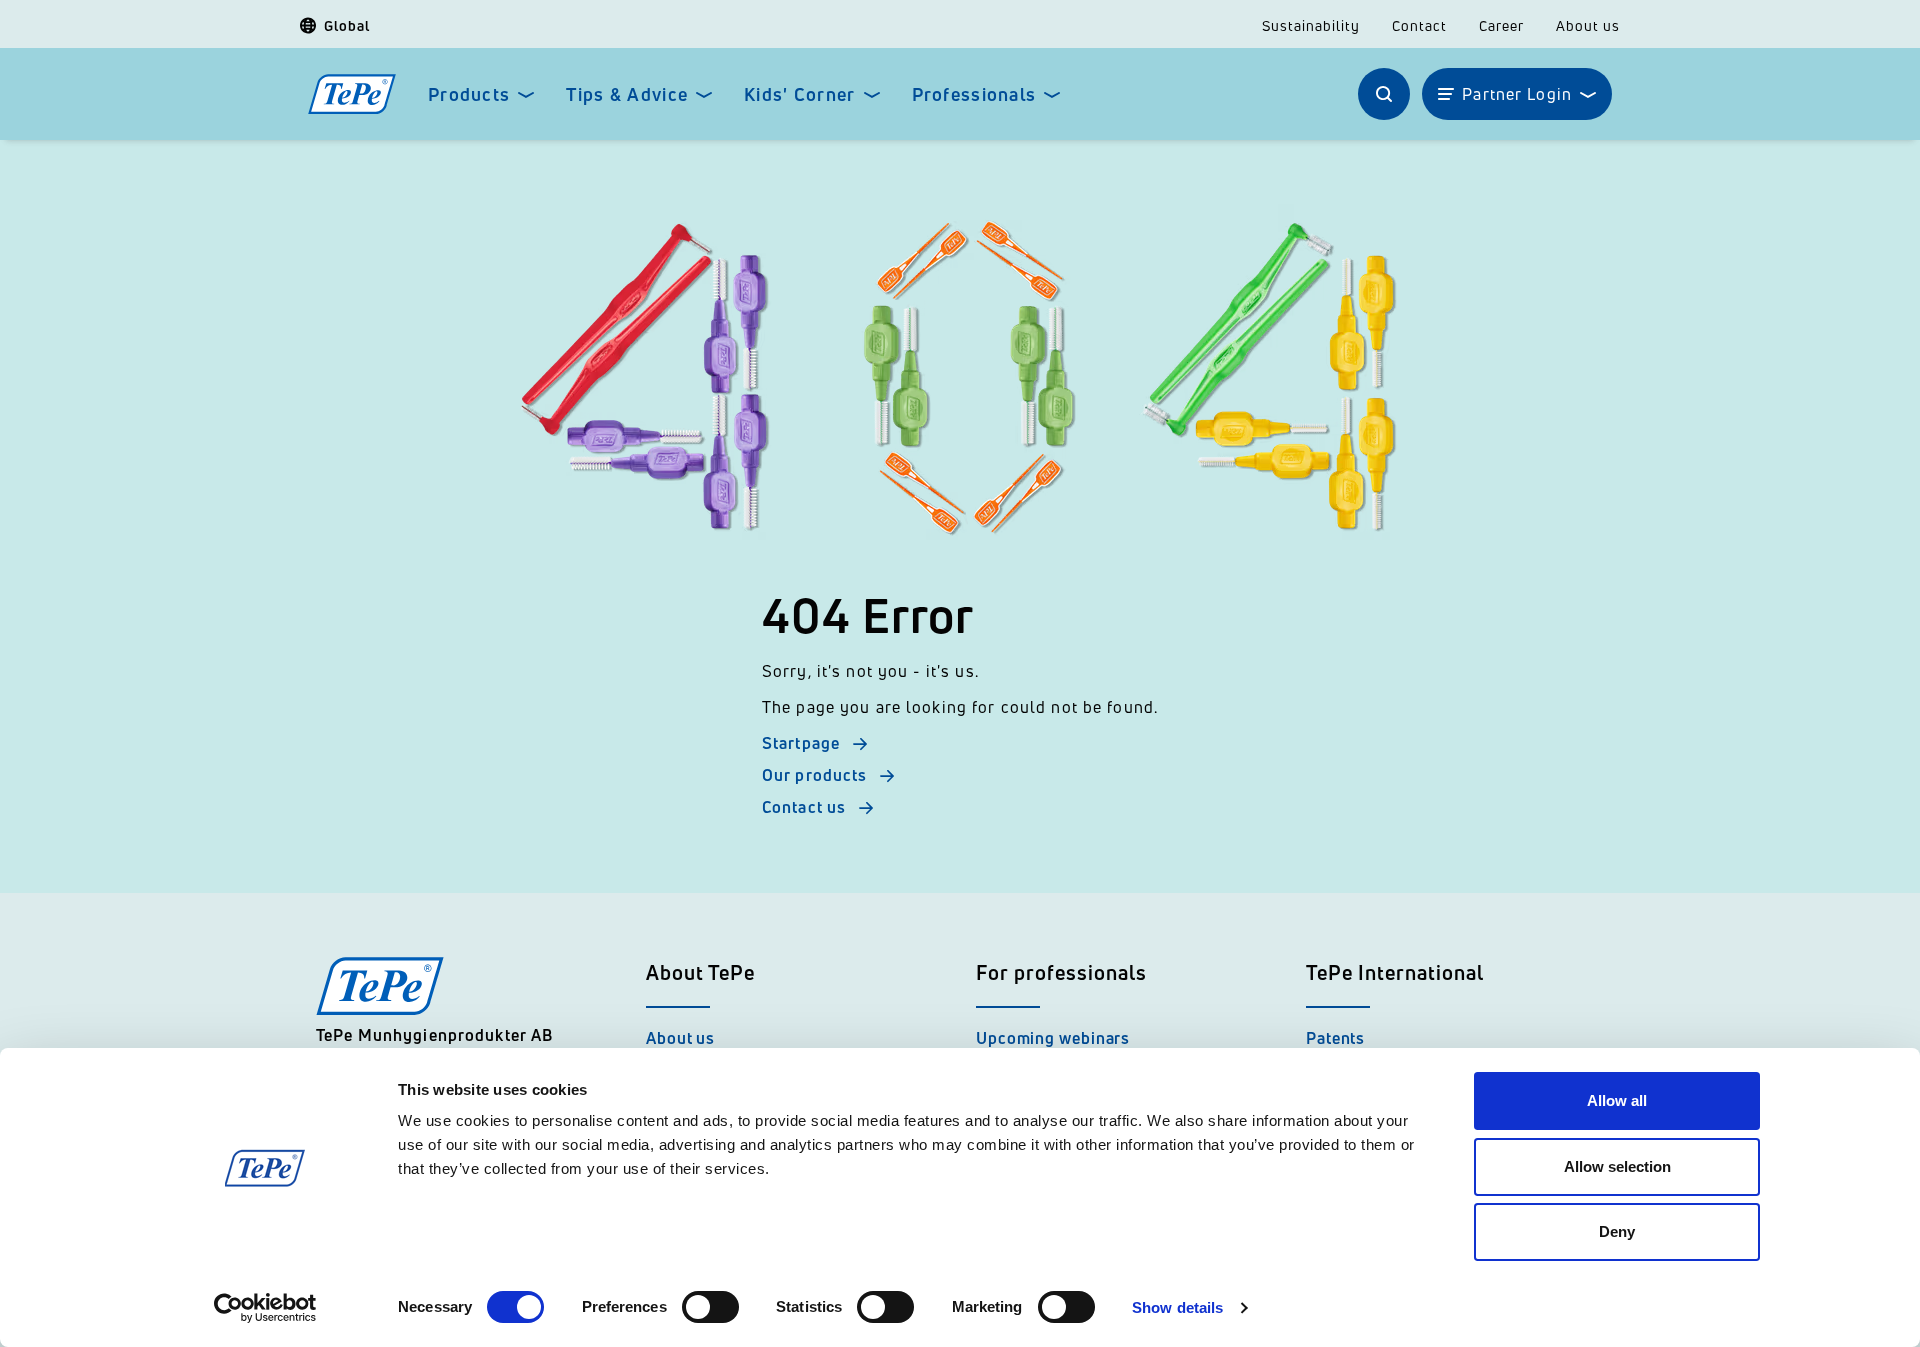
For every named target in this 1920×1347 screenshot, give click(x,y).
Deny (1617, 1231)
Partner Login (1517, 94)
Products (469, 94)
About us (1588, 26)
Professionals (974, 94)
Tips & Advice (627, 94)
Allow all (1617, 1100)
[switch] (710, 1307)
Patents (1335, 1038)
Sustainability (1311, 26)
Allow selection (1617, 1166)
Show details (1177, 1307)
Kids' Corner (799, 94)
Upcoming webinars (1053, 1038)
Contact (1419, 26)
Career (1501, 26)
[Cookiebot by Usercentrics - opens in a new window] (265, 1308)
